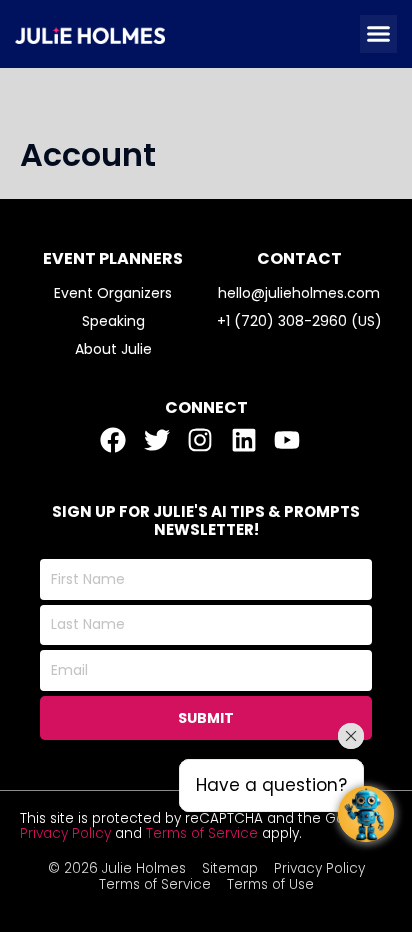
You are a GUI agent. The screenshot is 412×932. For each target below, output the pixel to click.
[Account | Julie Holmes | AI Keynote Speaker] (90, 34)
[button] (379, 34)
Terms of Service (202, 833)
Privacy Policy (65, 833)
